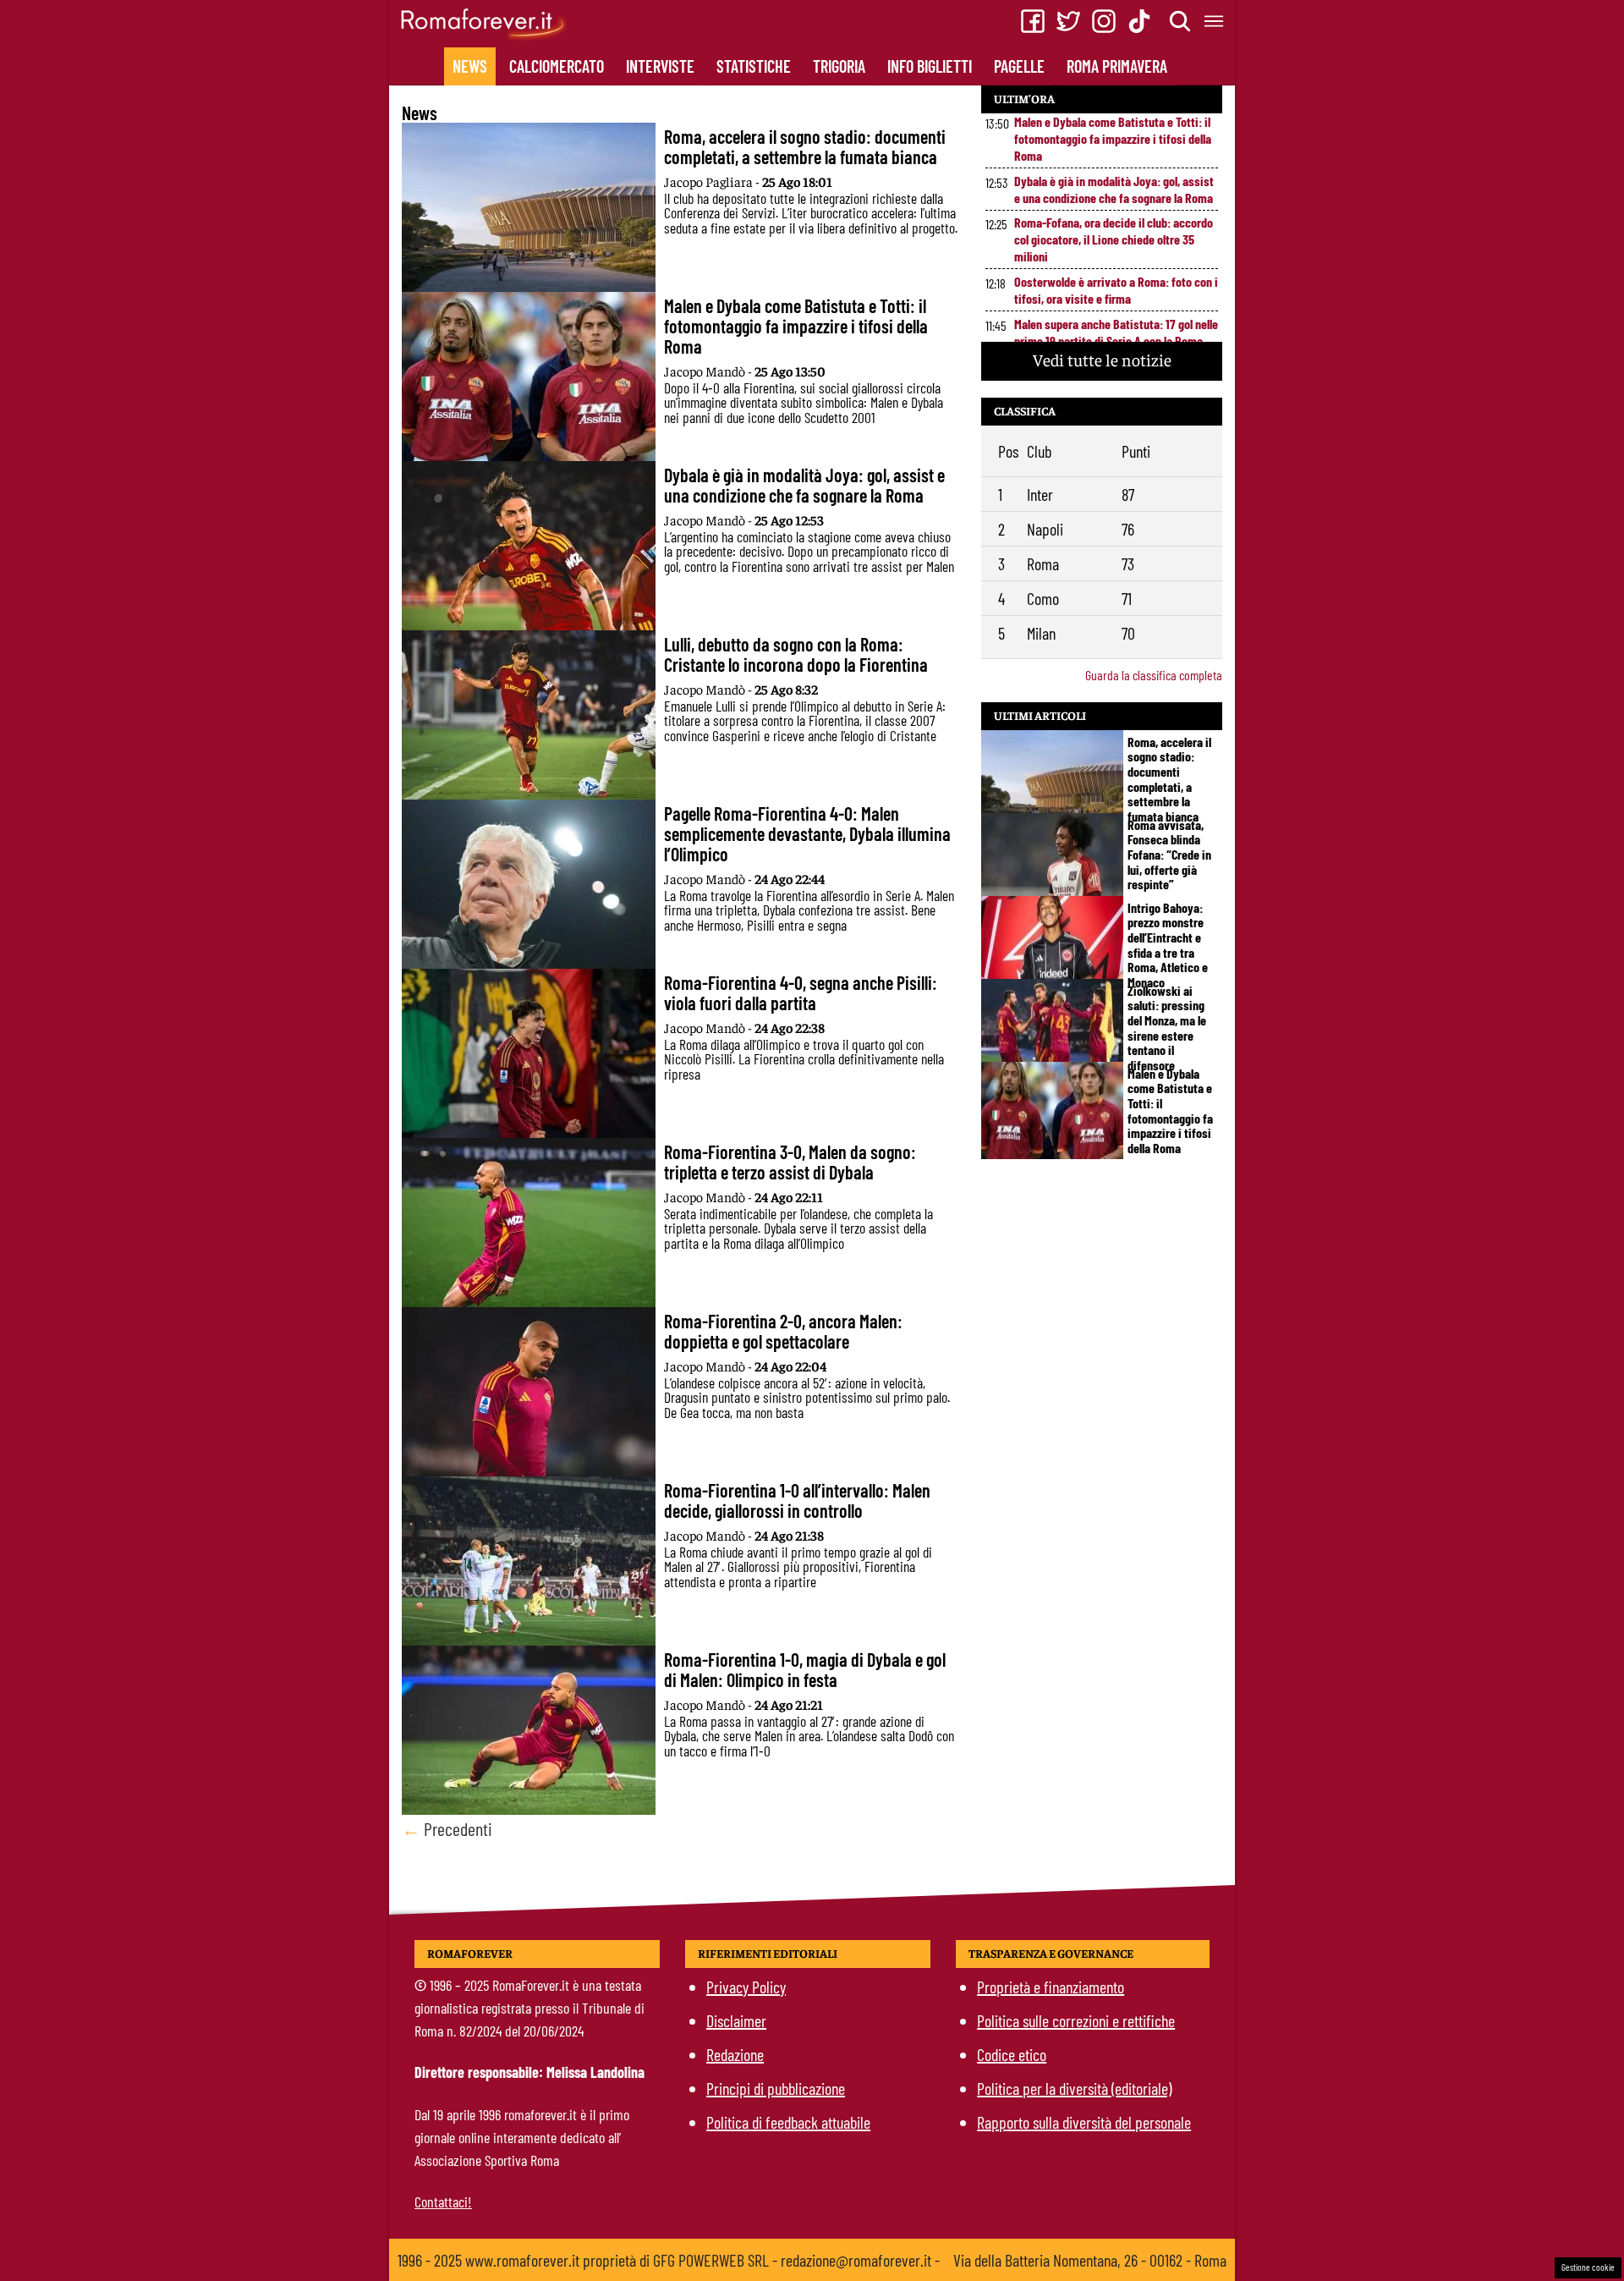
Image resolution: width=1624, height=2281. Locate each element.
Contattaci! (443, 2201)
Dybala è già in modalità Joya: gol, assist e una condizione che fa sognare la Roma (1114, 189)
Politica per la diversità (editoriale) (1074, 2088)
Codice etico (1012, 2054)
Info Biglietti (930, 66)
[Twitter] (1068, 21)
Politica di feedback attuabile (788, 2122)
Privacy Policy (746, 1987)
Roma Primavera (1117, 66)
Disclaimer (736, 2020)
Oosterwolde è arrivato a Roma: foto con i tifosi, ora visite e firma (1116, 290)
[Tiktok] (1139, 21)
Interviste (660, 66)
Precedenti (447, 1828)
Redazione (735, 2054)
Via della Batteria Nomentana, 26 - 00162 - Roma (1090, 2260)
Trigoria (839, 66)
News (470, 66)
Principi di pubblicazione (776, 2088)
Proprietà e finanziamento (1051, 1987)
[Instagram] (1104, 21)
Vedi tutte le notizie (1102, 359)
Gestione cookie (1588, 2267)
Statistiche (754, 66)
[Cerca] (1181, 21)
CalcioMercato (557, 66)
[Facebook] (1033, 21)
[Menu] (1215, 21)
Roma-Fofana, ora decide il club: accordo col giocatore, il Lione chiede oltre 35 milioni (1114, 239)
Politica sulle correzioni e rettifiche (1076, 2020)
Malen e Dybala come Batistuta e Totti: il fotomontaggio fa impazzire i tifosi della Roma (1113, 138)
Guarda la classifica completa (1154, 675)
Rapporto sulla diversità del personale (1084, 2122)
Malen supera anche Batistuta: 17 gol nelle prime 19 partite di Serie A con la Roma (1116, 332)
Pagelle (1019, 66)
